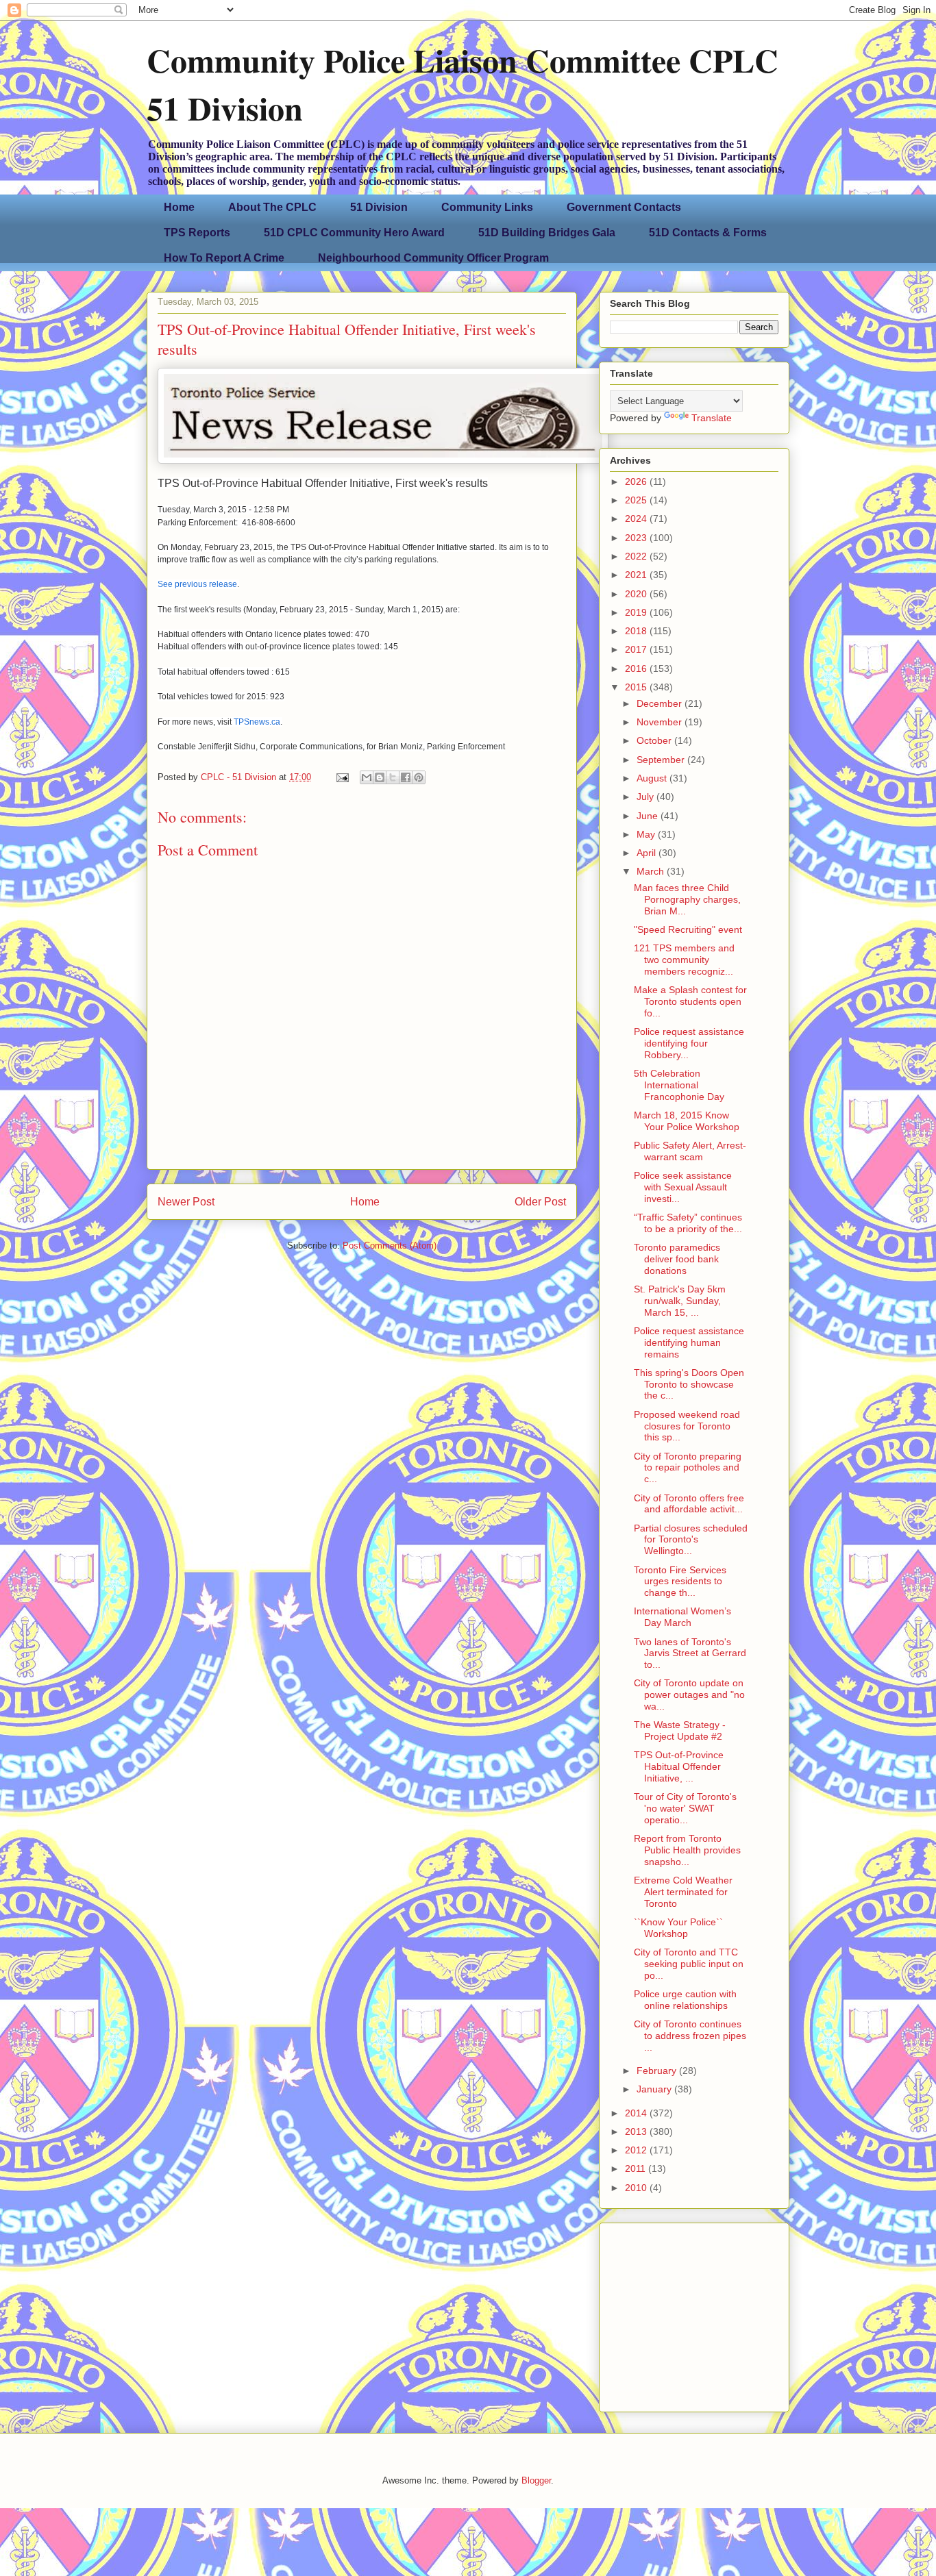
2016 (637, 668)
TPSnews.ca (257, 722)
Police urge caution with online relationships (685, 2000)
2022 (637, 556)
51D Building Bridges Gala (547, 233)
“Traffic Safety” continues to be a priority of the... (688, 1223)
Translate (712, 418)
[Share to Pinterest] (419, 777)
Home (179, 207)
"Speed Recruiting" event (688, 929)
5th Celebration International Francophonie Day (679, 1085)
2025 (637, 500)
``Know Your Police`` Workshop (678, 1928)
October (655, 740)
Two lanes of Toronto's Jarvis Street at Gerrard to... (690, 1653)
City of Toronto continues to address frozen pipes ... (690, 2036)
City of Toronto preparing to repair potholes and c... (688, 1468)
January (655, 2089)
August (653, 778)
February (658, 2071)
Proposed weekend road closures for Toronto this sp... (687, 1426)
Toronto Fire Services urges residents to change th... (680, 1581)
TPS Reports (197, 233)
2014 (637, 2113)
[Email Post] (342, 777)
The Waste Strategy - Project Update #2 (680, 1730)
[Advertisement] (695, 2314)
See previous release (197, 584)
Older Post (540, 1202)
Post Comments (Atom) (390, 1246)
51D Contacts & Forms (708, 233)
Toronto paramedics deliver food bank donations (677, 1259)
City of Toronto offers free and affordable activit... (689, 1504)
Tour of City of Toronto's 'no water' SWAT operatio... (685, 1808)
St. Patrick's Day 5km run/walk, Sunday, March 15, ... (680, 1301)
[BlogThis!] (380, 777)
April (648, 853)
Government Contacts (624, 207)
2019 (637, 612)
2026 (637, 482)
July (646, 797)
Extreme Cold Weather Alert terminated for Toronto (683, 1892)
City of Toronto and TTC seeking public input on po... (689, 1964)
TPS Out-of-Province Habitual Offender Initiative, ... (679, 1766)
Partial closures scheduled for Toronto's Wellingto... (691, 1540)
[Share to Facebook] (406, 777)
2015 (637, 687)
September (662, 760)
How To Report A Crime (224, 258)
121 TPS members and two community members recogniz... (684, 960)
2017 (637, 649)
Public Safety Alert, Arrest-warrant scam (690, 1151)
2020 (637, 594)
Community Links (487, 207)
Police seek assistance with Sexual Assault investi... (683, 1187)
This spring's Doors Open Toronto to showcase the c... (689, 1384)
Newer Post (186, 1202)
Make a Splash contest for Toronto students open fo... (690, 1001)
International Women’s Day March (682, 1617)
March (652, 871)
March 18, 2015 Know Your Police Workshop (687, 1121)
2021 (637, 575)
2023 (637, 538)
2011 (637, 2168)
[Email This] (367, 777)
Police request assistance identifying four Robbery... (689, 1043)
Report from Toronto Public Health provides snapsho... (687, 1850)
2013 (637, 2131)
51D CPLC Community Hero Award (354, 233)
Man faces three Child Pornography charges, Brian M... (687, 899)
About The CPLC (272, 207)
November (661, 722)
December (661, 703)
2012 (637, 2150)
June (649, 816)
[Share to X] (393, 777)
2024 (637, 518)
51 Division (379, 207)
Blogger (536, 2480)
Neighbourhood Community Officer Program (433, 258)
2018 (637, 631)
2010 (637, 2188)
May (647, 834)
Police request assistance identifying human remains (689, 1342)
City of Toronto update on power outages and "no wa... (689, 1695)
